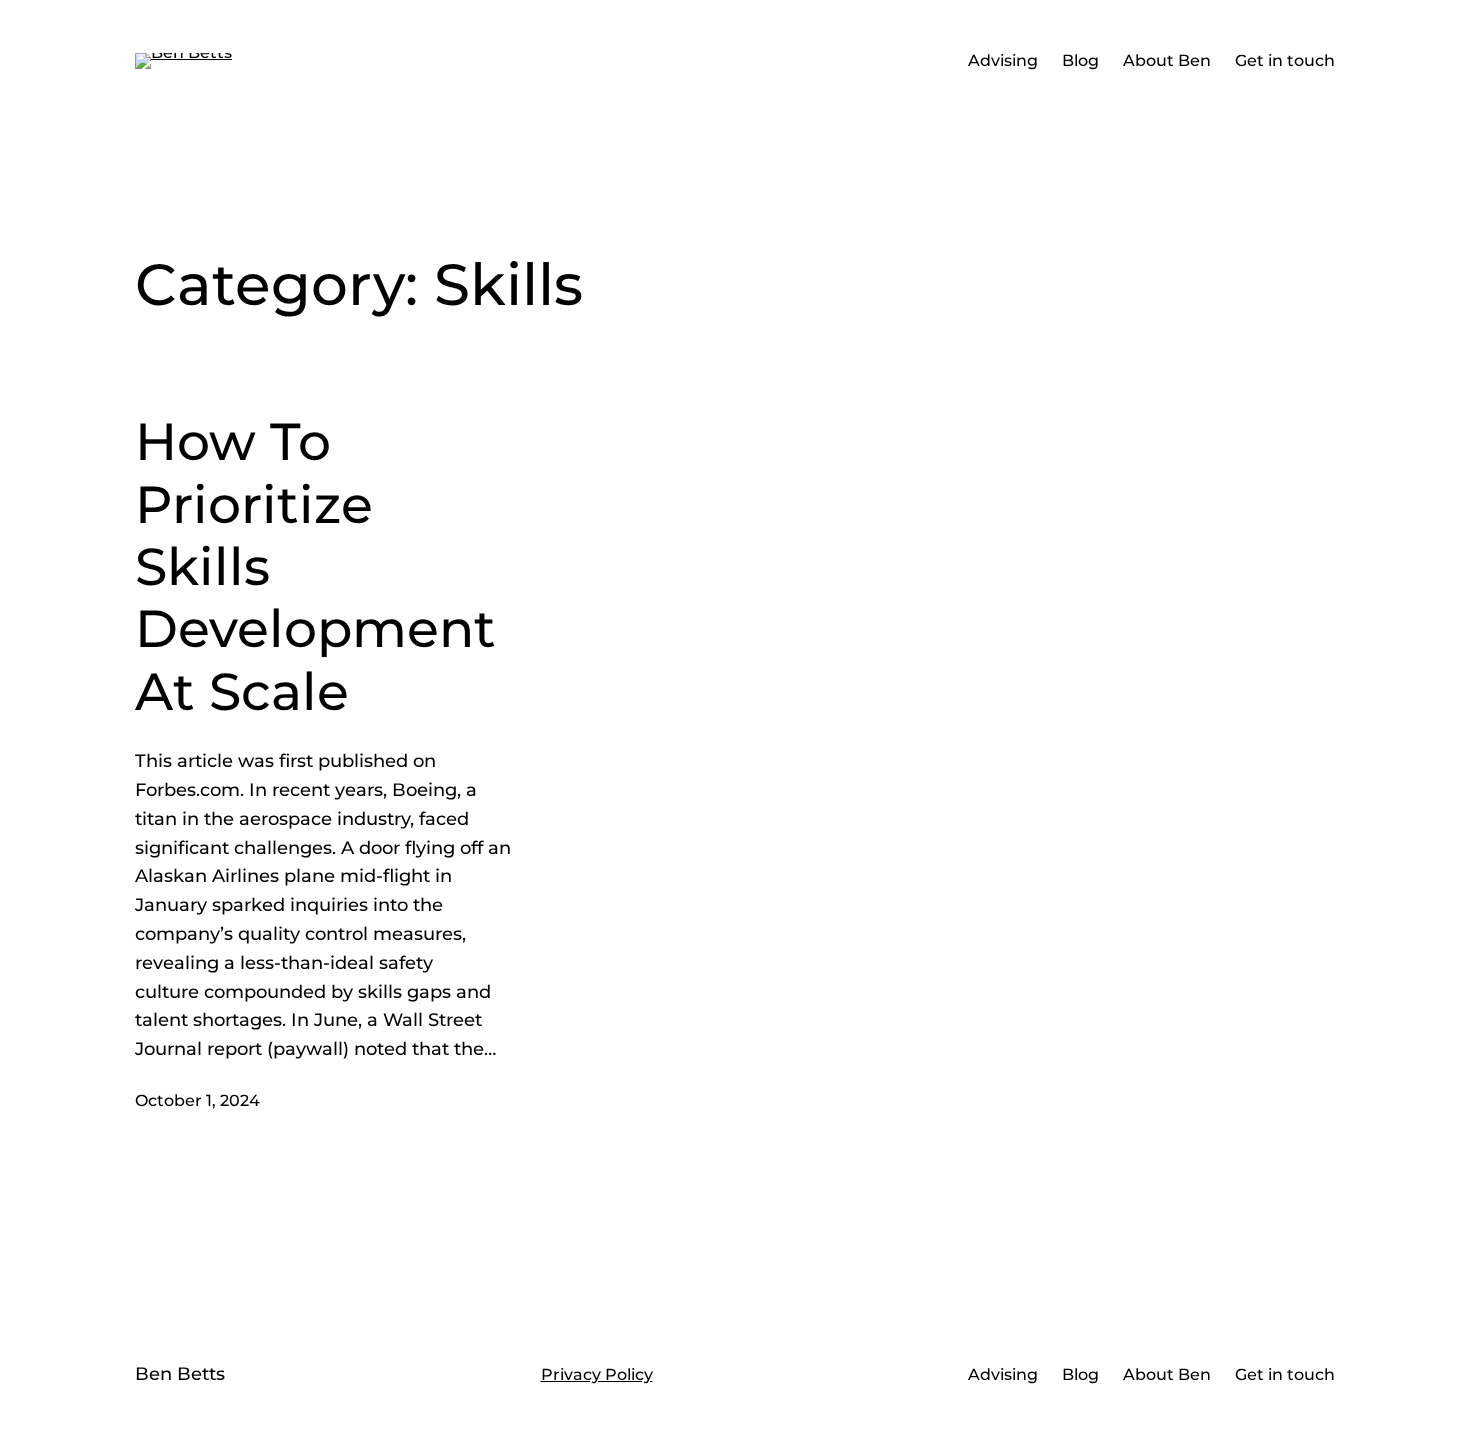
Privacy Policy (597, 1374)
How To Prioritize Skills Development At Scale (315, 567)
